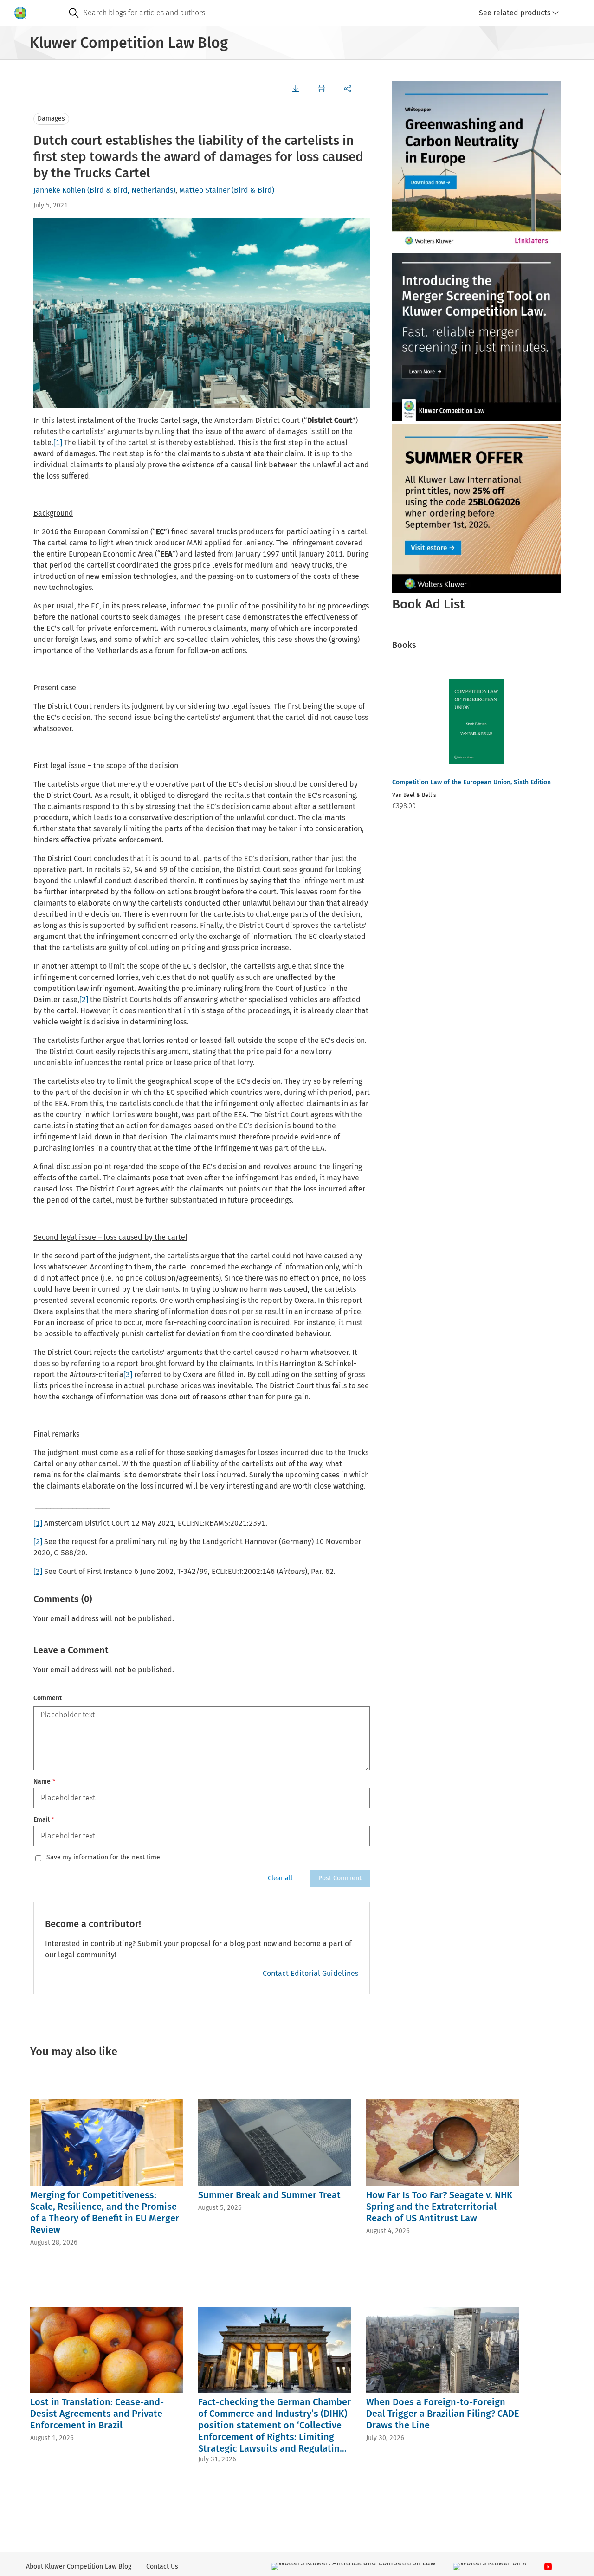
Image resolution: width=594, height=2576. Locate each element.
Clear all (280, 1878)
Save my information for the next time (103, 1858)
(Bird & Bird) (253, 190)
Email (44, 1820)
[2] (84, 1000)
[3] (128, 1375)
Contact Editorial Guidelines (310, 1973)
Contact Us (162, 2566)
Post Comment (340, 1878)
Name (44, 1782)
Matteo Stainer (204, 190)
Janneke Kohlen (59, 190)
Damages (51, 119)
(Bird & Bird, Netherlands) (131, 190)
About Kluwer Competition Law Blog (79, 2566)
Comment (48, 1698)
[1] (58, 443)
